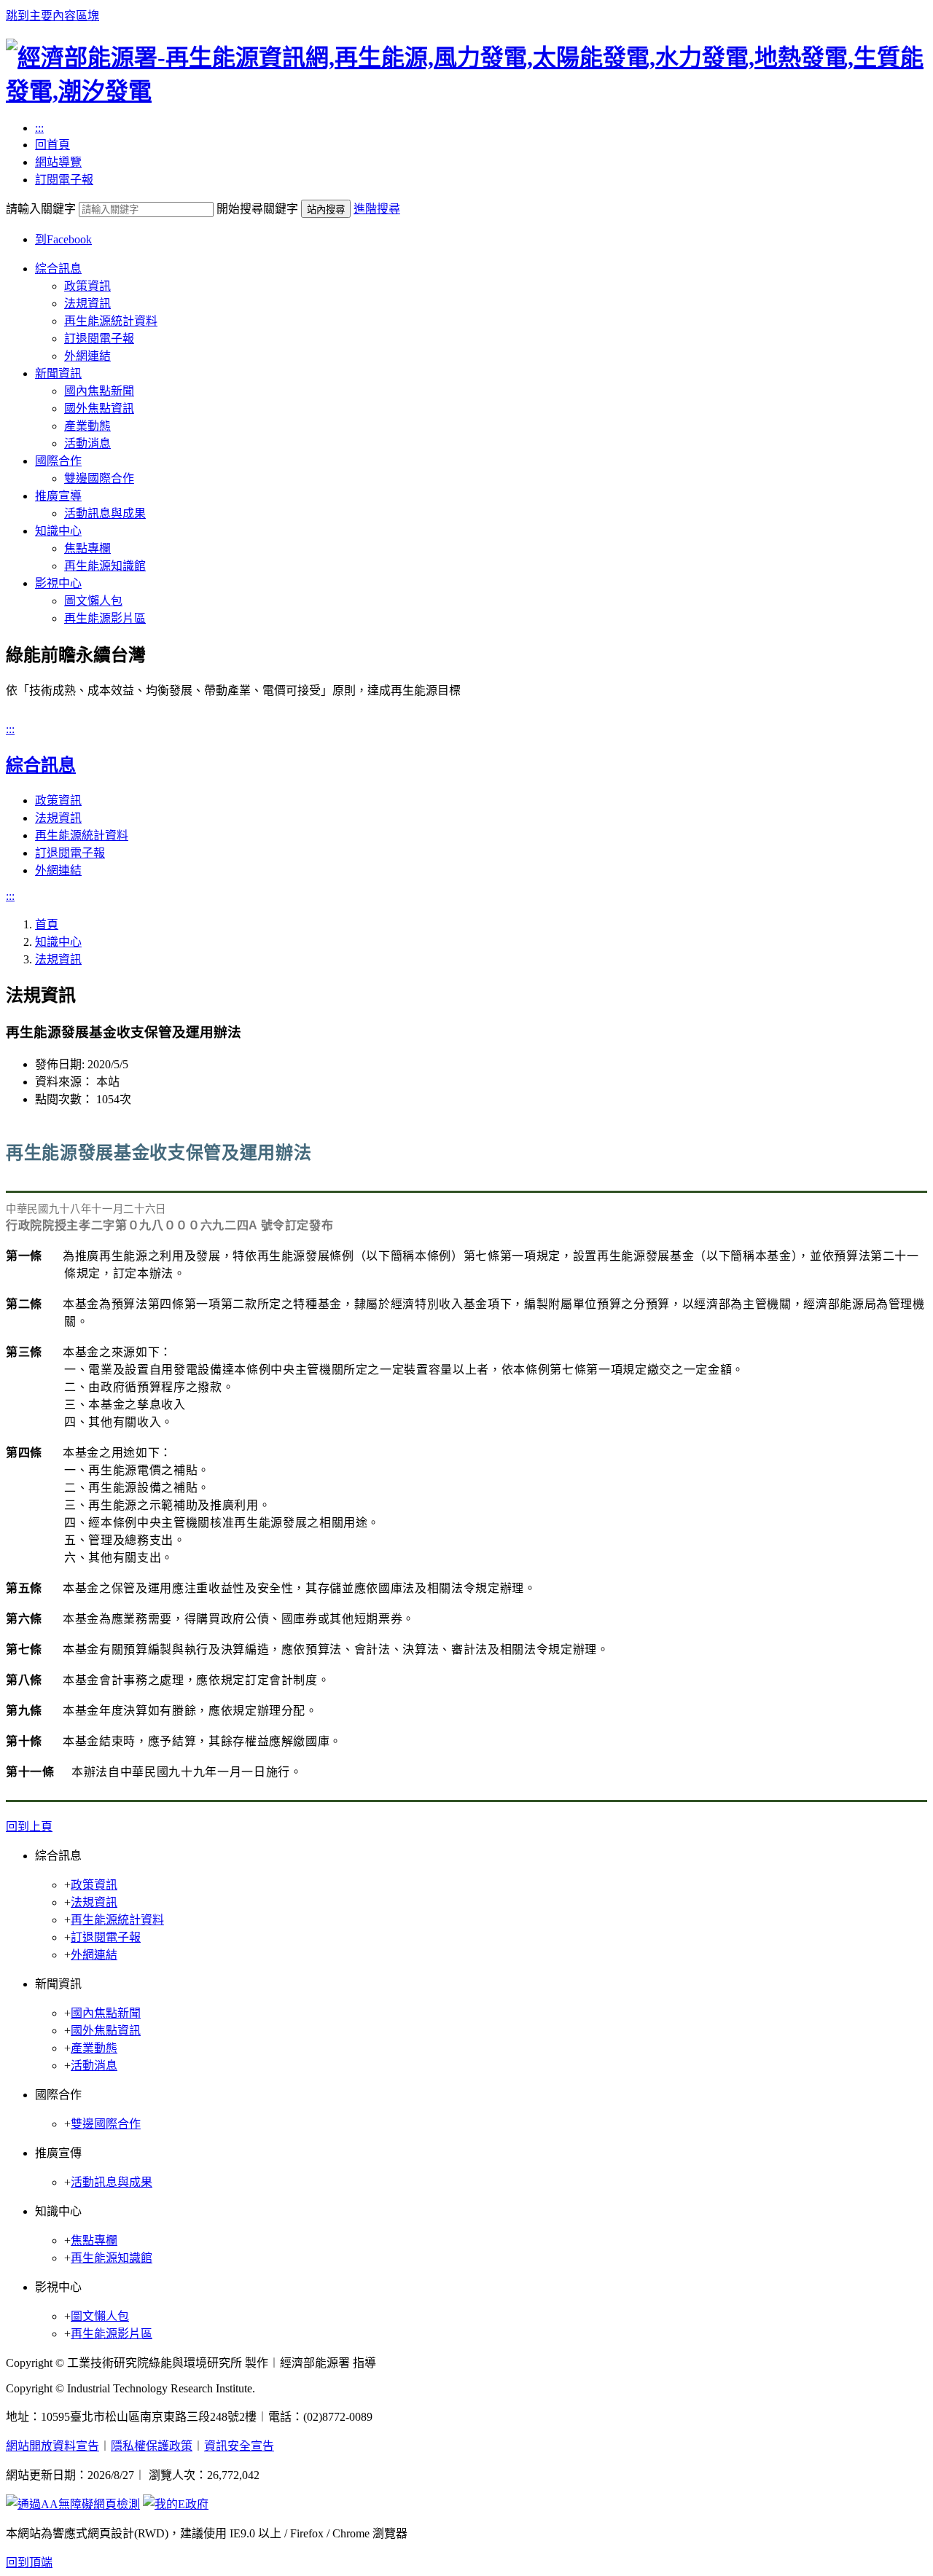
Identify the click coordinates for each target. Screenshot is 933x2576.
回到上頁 (29, 1827)
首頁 (47, 924)
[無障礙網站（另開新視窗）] (73, 2504)
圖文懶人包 (93, 601)
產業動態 (87, 426)
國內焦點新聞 (99, 391)
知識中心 (58, 531)
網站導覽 (58, 162)
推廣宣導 (58, 496)
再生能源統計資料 (111, 321)
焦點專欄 (87, 548)
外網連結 (87, 356)
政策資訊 (87, 286)
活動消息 (87, 443)
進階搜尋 (377, 209)
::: (39, 128)
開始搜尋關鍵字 (257, 209)
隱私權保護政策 (152, 2446)
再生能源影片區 (105, 618)
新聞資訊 (58, 373)
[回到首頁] (466, 91)
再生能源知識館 (105, 566)
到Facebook (63, 239)
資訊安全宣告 (239, 2446)
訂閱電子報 (64, 180)
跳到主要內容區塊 (52, 16)
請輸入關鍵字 (41, 209)
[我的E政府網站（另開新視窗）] (176, 2504)
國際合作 (58, 461)
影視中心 (58, 583)
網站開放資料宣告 (52, 2446)
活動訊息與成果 (105, 513)
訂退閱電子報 (99, 338)
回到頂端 (29, 2563)
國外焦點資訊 (99, 408)
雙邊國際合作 (99, 478)
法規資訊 (87, 304)
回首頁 (52, 145)
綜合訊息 (58, 269)
